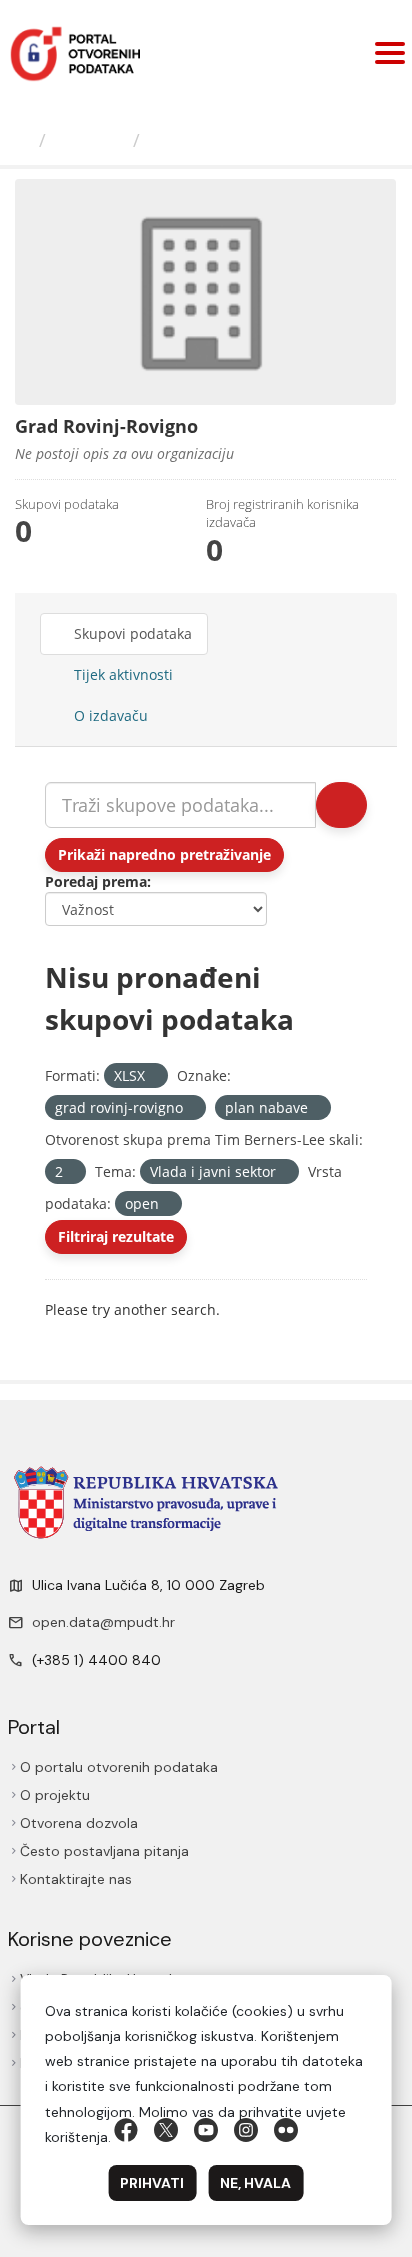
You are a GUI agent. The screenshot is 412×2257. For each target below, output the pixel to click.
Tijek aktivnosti (121, 674)
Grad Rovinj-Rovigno (241, 140)
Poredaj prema (96, 881)
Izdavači (89, 140)
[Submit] (341, 805)
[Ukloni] (153, 1076)
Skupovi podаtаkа (131, 633)
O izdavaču (109, 715)
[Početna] (22, 140)
